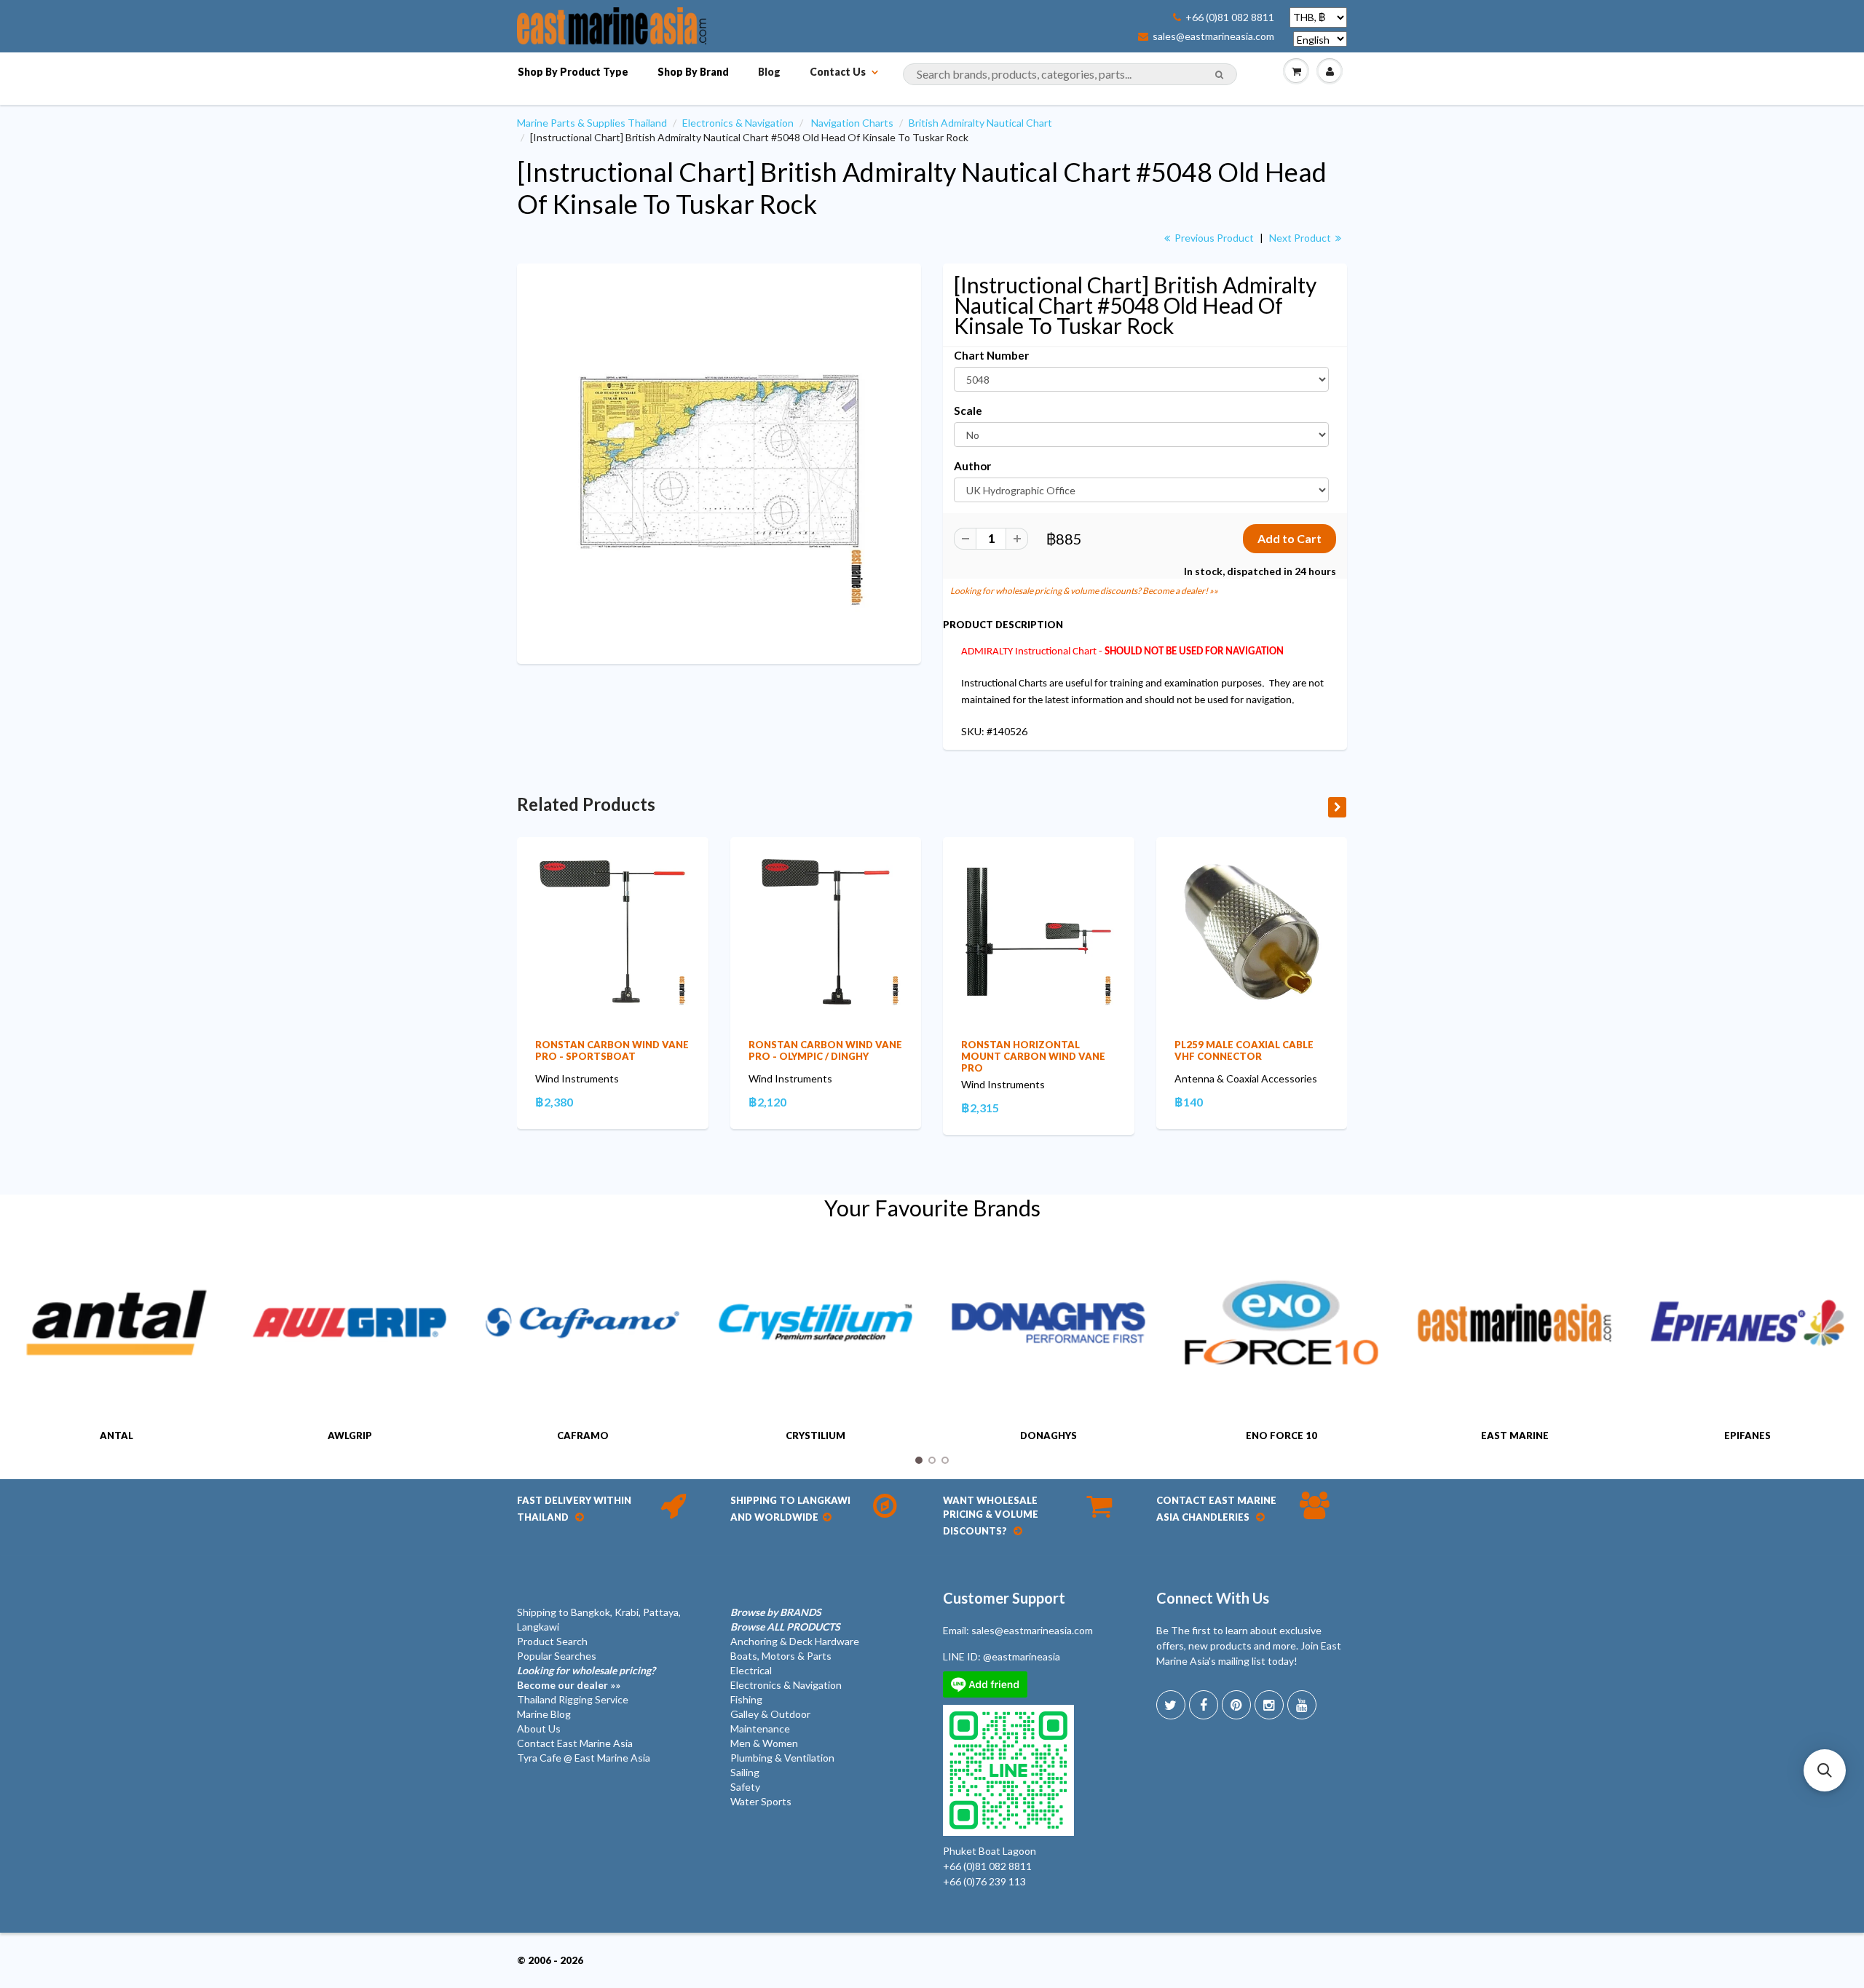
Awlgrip (350, 1435)
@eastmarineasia (1022, 1656)
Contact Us (838, 72)
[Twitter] (1171, 1705)
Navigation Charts (852, 123)
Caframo (583, 1435)
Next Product (1301, 238)
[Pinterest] (1236, 1705)
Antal (116, 1435)
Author (972, 466)
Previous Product (1213, 238)
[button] (1825, 1770)
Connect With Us (1213, 1598)
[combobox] (1070, 74)
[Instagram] (1269, 1705)
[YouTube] (1302, 1705)
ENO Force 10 (1281, 1435)
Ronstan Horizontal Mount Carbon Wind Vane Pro (1033, 1056)
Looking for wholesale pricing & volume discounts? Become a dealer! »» (1084, 591)
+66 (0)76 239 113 (984, 1881)
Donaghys (1048, 1435)
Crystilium (815, 1435)
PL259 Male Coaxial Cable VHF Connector (1244, 1050)
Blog (769, 72)
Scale (968, 411)
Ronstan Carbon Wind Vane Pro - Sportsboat (612, 1050)
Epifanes (1747, 1435)
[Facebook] (1204, 1705)
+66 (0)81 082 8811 (1230, 17)
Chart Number (991, 355)
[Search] (1219, 75)
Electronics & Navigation (738, 123)
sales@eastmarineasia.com (1213, 36)
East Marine (1515, 1435)
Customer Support (1004, 1598)
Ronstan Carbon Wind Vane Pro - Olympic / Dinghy (825, 1050)
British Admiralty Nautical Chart (980, 123)
